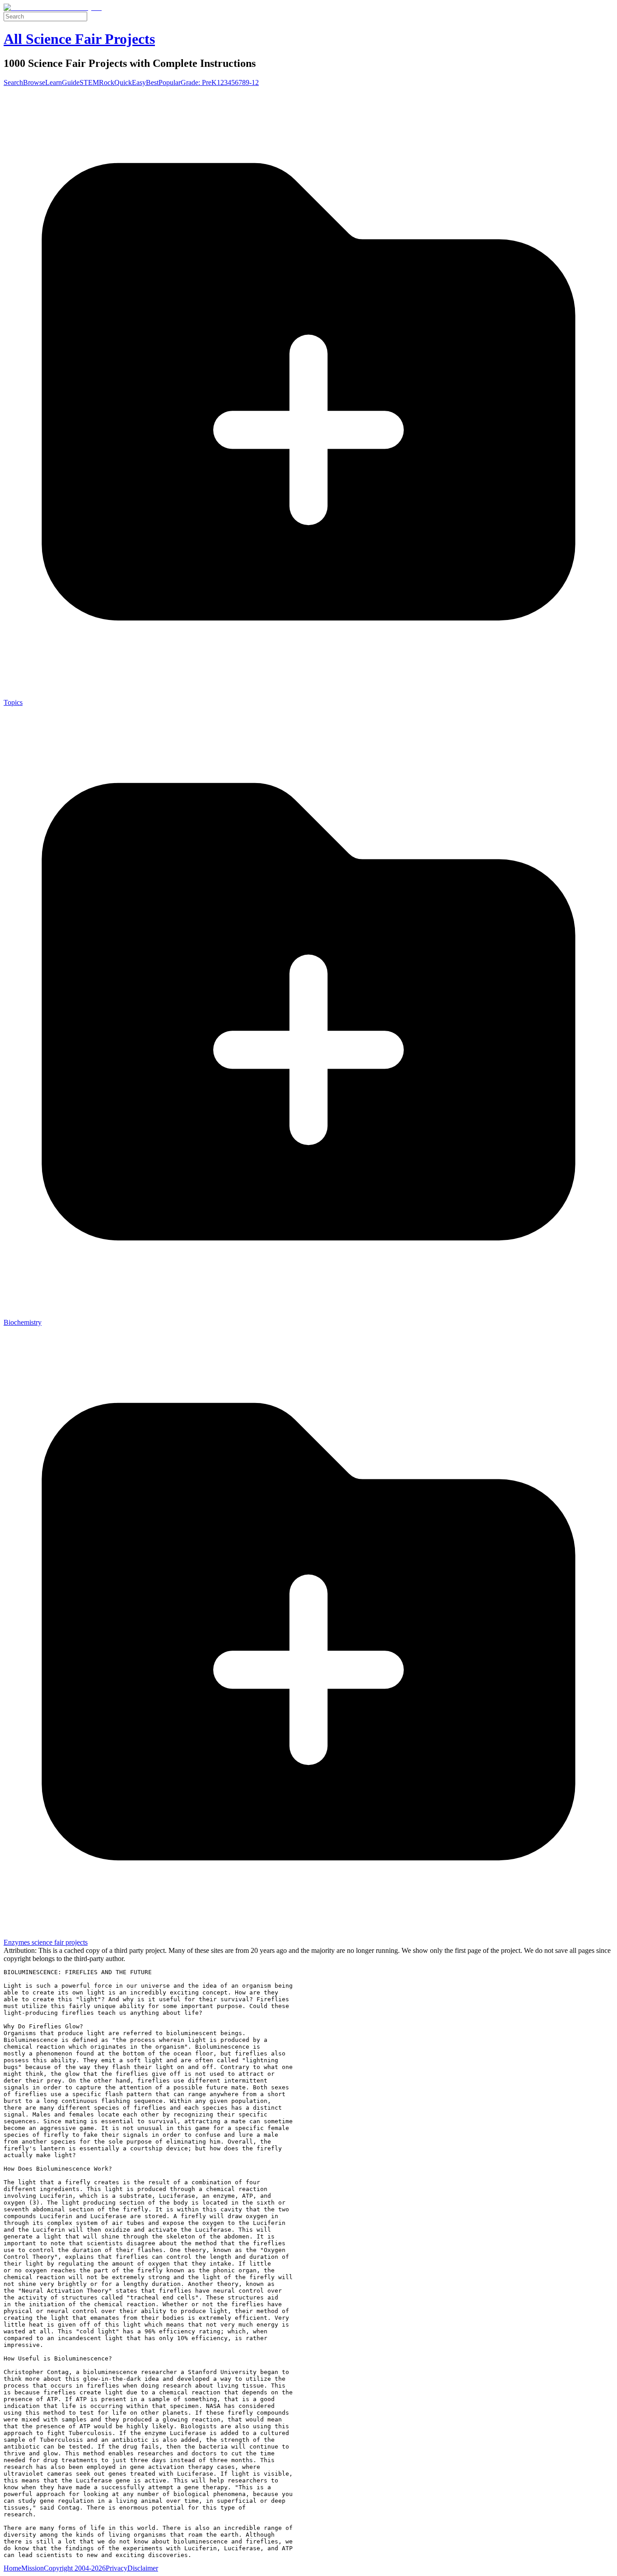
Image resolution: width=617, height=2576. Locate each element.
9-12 (252, 82)
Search (13, 82)
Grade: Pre (196, 82)
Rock (107, 82)
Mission (33, 2568)
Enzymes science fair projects (46, 1942)
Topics (13, 702)
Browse (34, 82)
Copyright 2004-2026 (75, 2568)
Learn (54, 82)
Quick (123, 82)
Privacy (117, 2568)
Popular (170, 82)
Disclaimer (143, 2568)
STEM (89, 82)
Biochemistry (23, 1322)
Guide (71, 82)
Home (12, 2568)
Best (152, 82)
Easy (139, 82)
